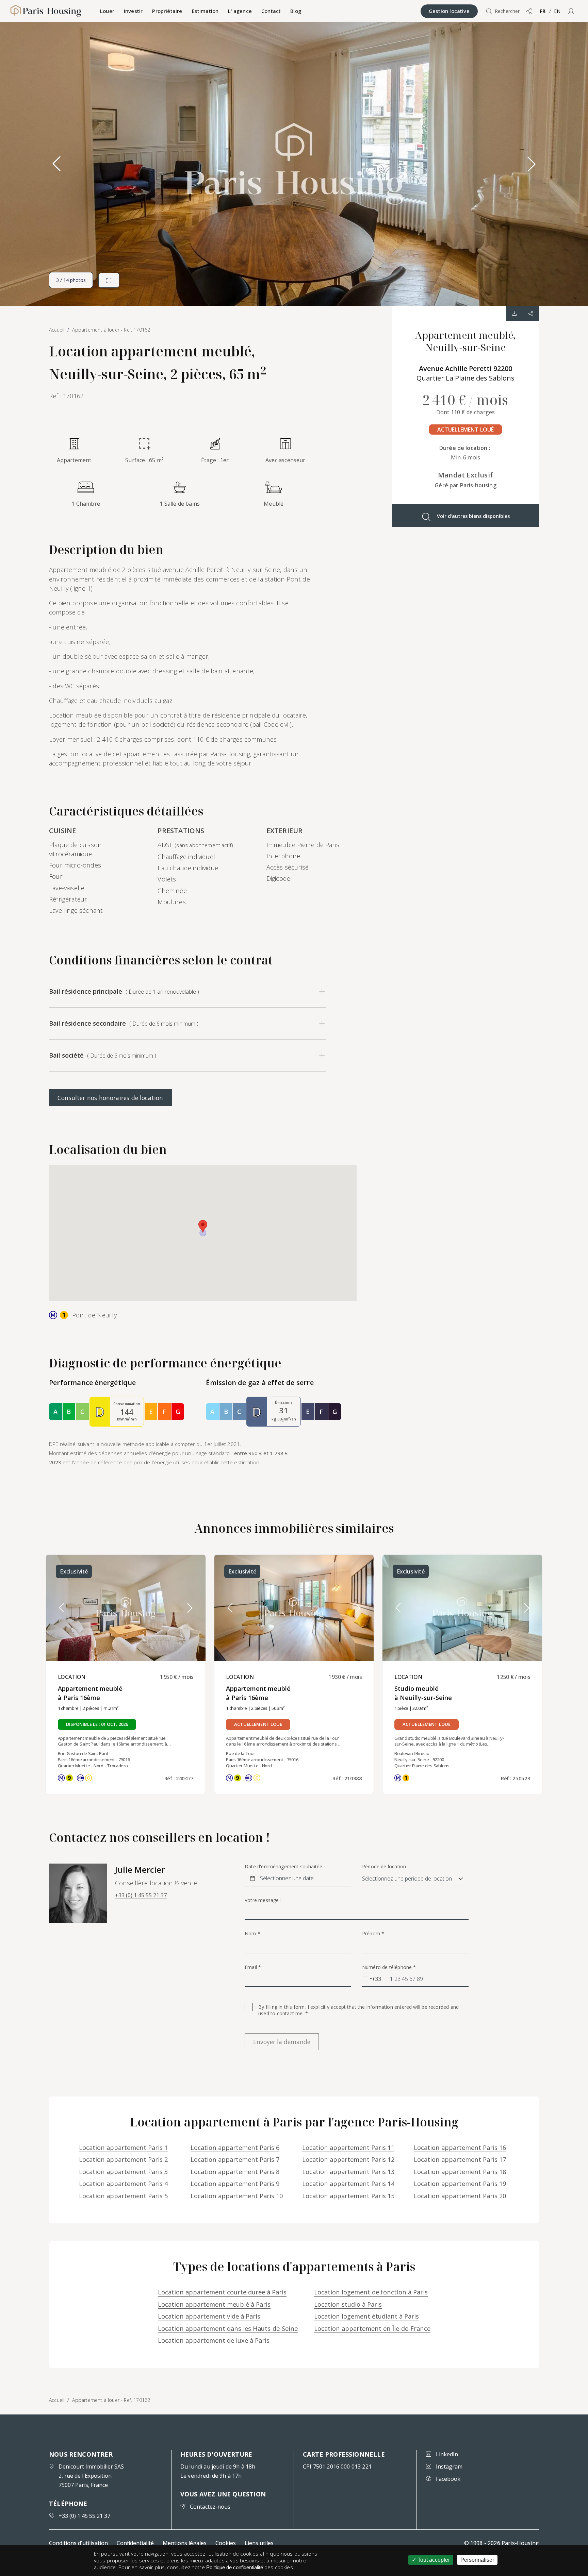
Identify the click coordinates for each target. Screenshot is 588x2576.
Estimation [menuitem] (205, 11)
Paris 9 (235, 2183)
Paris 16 (460, 2147)
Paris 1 (123, 2147)
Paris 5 (123, 2196)
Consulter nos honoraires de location (110, 1098)
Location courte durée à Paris (222, 2292)
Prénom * (373, 1934)
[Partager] (531, 313)
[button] (571, 11)
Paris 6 (235, 2147)
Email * (253, 1967)
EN (557, 11)
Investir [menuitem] (133, 11)
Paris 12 (348, 2159)
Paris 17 (460, 2159)
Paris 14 (348, 2183)
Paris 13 (348, 2171)
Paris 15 (348, 2196)
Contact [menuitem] (271, 11)
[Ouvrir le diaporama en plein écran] (109, 280)
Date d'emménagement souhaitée (283, 1867)
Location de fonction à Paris (371, 2292)
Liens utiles (259, 2543)
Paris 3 (123, 2171)
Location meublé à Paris (214, 2304)
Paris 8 (235, 2171)
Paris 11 (348, 2147)
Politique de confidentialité (235, 2567)
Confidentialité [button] (135, 2543)
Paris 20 (460, 2196)
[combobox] (372, 1979)
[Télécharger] (514, 313)
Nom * (252, 1934)
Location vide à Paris (209, 2316)
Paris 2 (123, 2159)
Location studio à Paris (348, 2304)
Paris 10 (237, 2196)
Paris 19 (460, 2183)
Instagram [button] (449, 2466)
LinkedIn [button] (447, 2454)
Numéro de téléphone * (389, 1967)
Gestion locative (449, 11)
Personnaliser (477, 2560)
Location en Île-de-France (372, 2328)
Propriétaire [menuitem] (167, 11)
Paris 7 (235, 2159)
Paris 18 (460, 2171)
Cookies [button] (226, 2543)
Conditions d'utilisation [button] (78, 2543)
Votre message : (263, 1900)
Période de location (384, 1867)
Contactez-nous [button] (210, 2507)
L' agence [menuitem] (240, 11)
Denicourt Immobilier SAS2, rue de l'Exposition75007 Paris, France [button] (91, 2476)
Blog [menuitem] (296, 11)
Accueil (57, 2400)
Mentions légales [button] (185, 2543)
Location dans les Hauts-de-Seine (228, 2328)
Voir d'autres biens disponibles (473, 516)
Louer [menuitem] (107, 11)
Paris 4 (123, 2183)
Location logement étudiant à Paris (366, 2316)
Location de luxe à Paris (214, 2340)
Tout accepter (433, 2560)
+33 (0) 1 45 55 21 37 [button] (141, 1895)
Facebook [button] (448, 2479)
